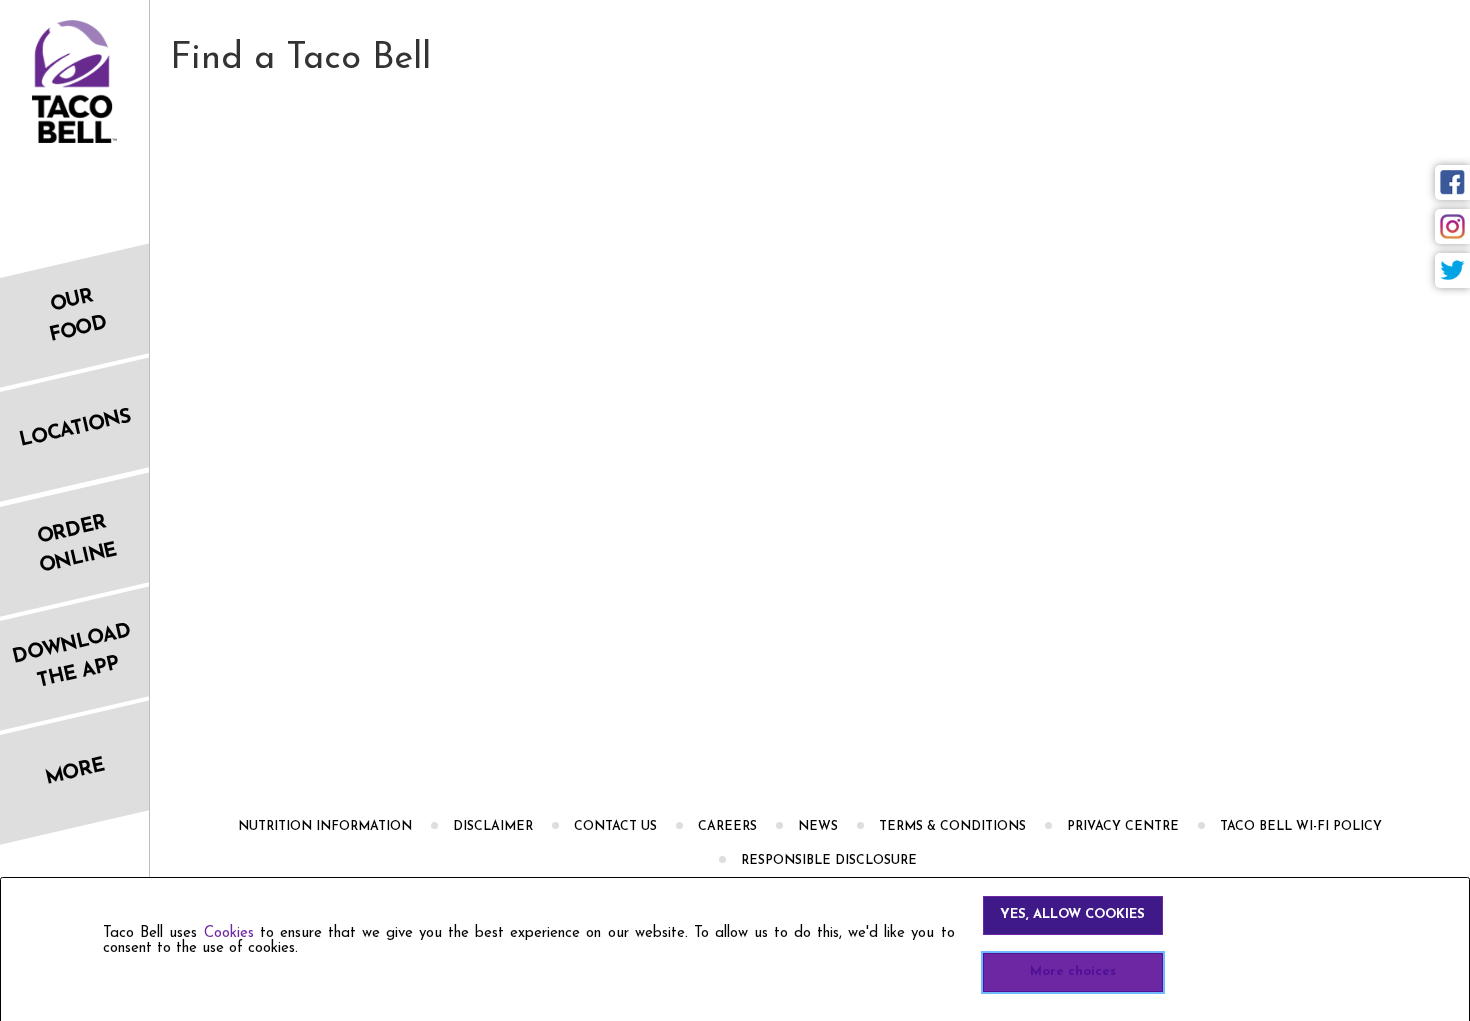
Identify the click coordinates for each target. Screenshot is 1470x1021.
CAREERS (727, 827)
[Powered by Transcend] (33, 1012)
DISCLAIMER (493, 827)
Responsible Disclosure (829, 861)
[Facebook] (1452, 182)
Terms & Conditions (952, 827)
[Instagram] (1452, 226)
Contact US (615, 827)
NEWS (818, 827)
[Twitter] (1452, 270)
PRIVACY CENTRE (1123, 827)
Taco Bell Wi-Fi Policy (1301, 827)
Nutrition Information (325, 827)
